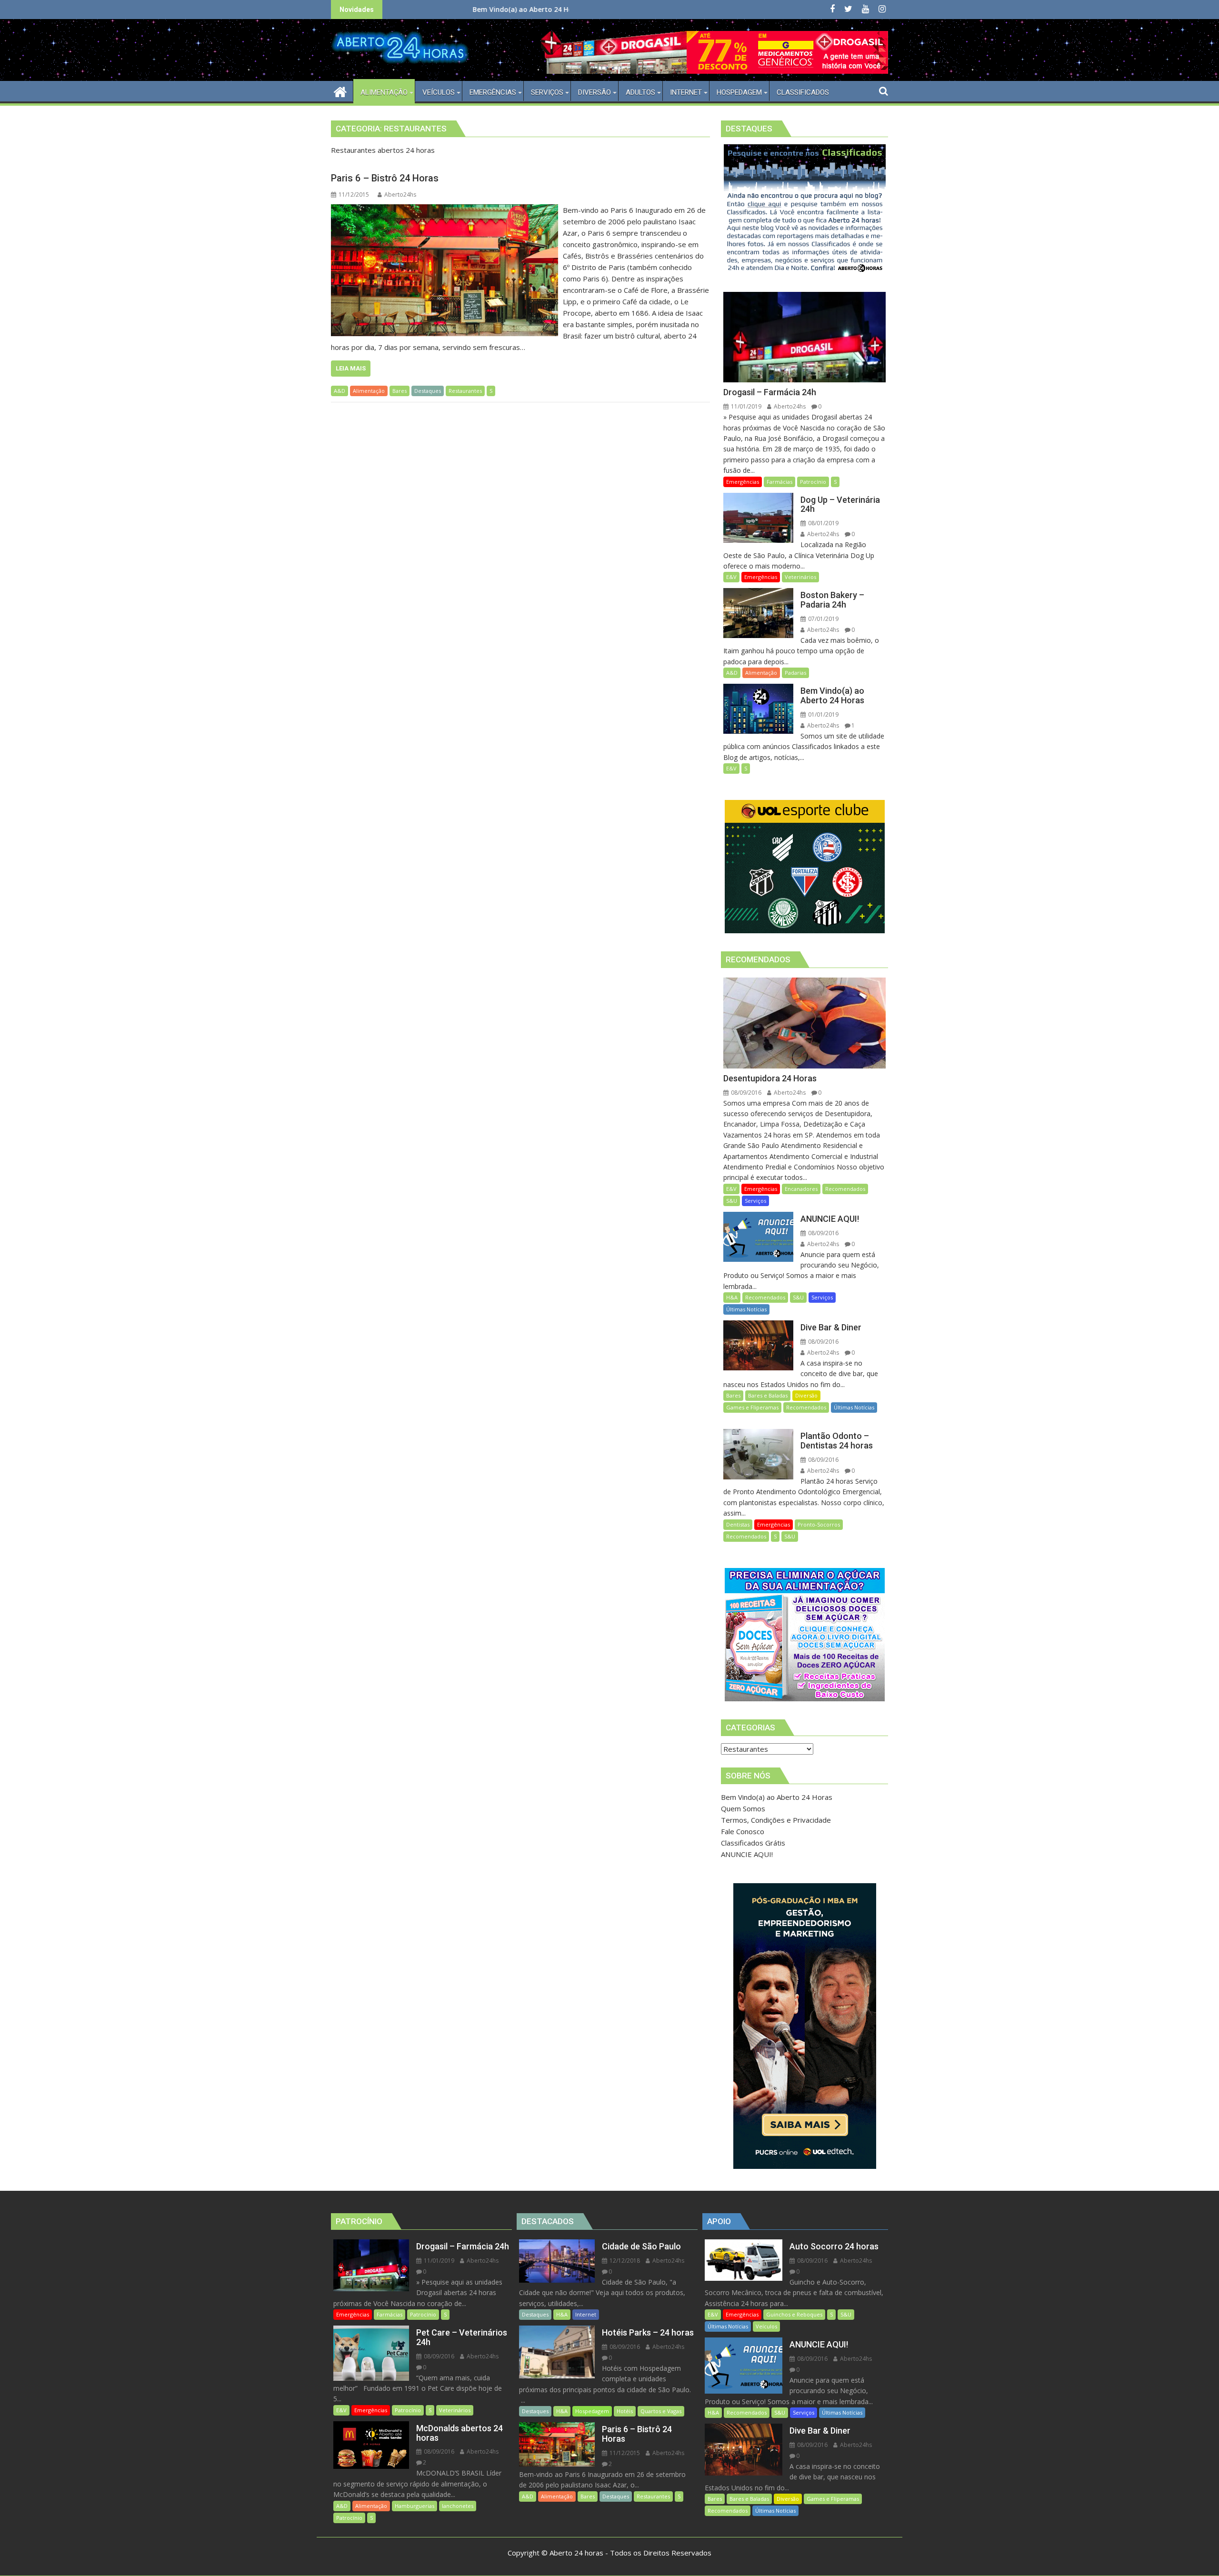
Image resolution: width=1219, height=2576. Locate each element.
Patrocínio (813, 482)
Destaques (428, 391)
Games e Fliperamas (752, 1407)
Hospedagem (592, 2411)
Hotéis (625, 2411)
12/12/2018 (624, 2261)
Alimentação (369, 391)
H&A (732, 1297)
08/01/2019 (823, 523)
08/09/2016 (745, 1093)
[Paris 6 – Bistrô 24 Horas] (445, 210)
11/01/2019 (745, 406)
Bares (400, 391)
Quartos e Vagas (661, 2411)
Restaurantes (465, 391)
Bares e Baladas (768, 1395)
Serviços (755, 1201)
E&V (731, 577)
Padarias (795, 673)
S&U (732, 1201)
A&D (340, 391)
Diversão (806, 1395)
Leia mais (351, 368)
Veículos (766, 2326)
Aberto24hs (400, 195)
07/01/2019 (823, 619)
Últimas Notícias (746, 1309)
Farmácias (779, 482)
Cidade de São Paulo (533, 9)
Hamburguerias (415, 2506)
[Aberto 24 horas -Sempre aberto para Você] (340, 91)
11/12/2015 (624, 2453)
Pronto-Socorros (819, 1524)
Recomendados (845, 1189)
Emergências (743, 482)
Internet (586, 2314)
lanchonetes (458, 2506)
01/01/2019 (823, 714)
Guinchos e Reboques (794, 2314)
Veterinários (800, 577)
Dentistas (738, 1524)
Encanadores (801, 1189)
